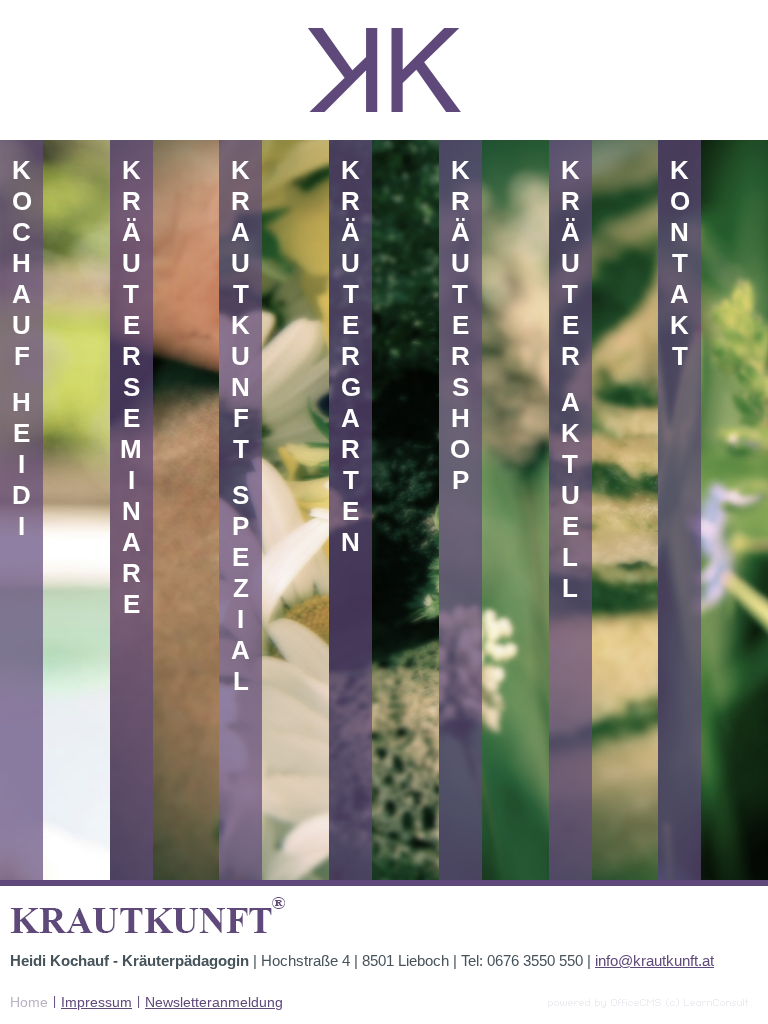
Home (29, 1002)
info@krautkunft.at (654, 960)
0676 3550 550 (535, 960)
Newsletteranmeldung (214, 1002)
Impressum (96, 1002)
